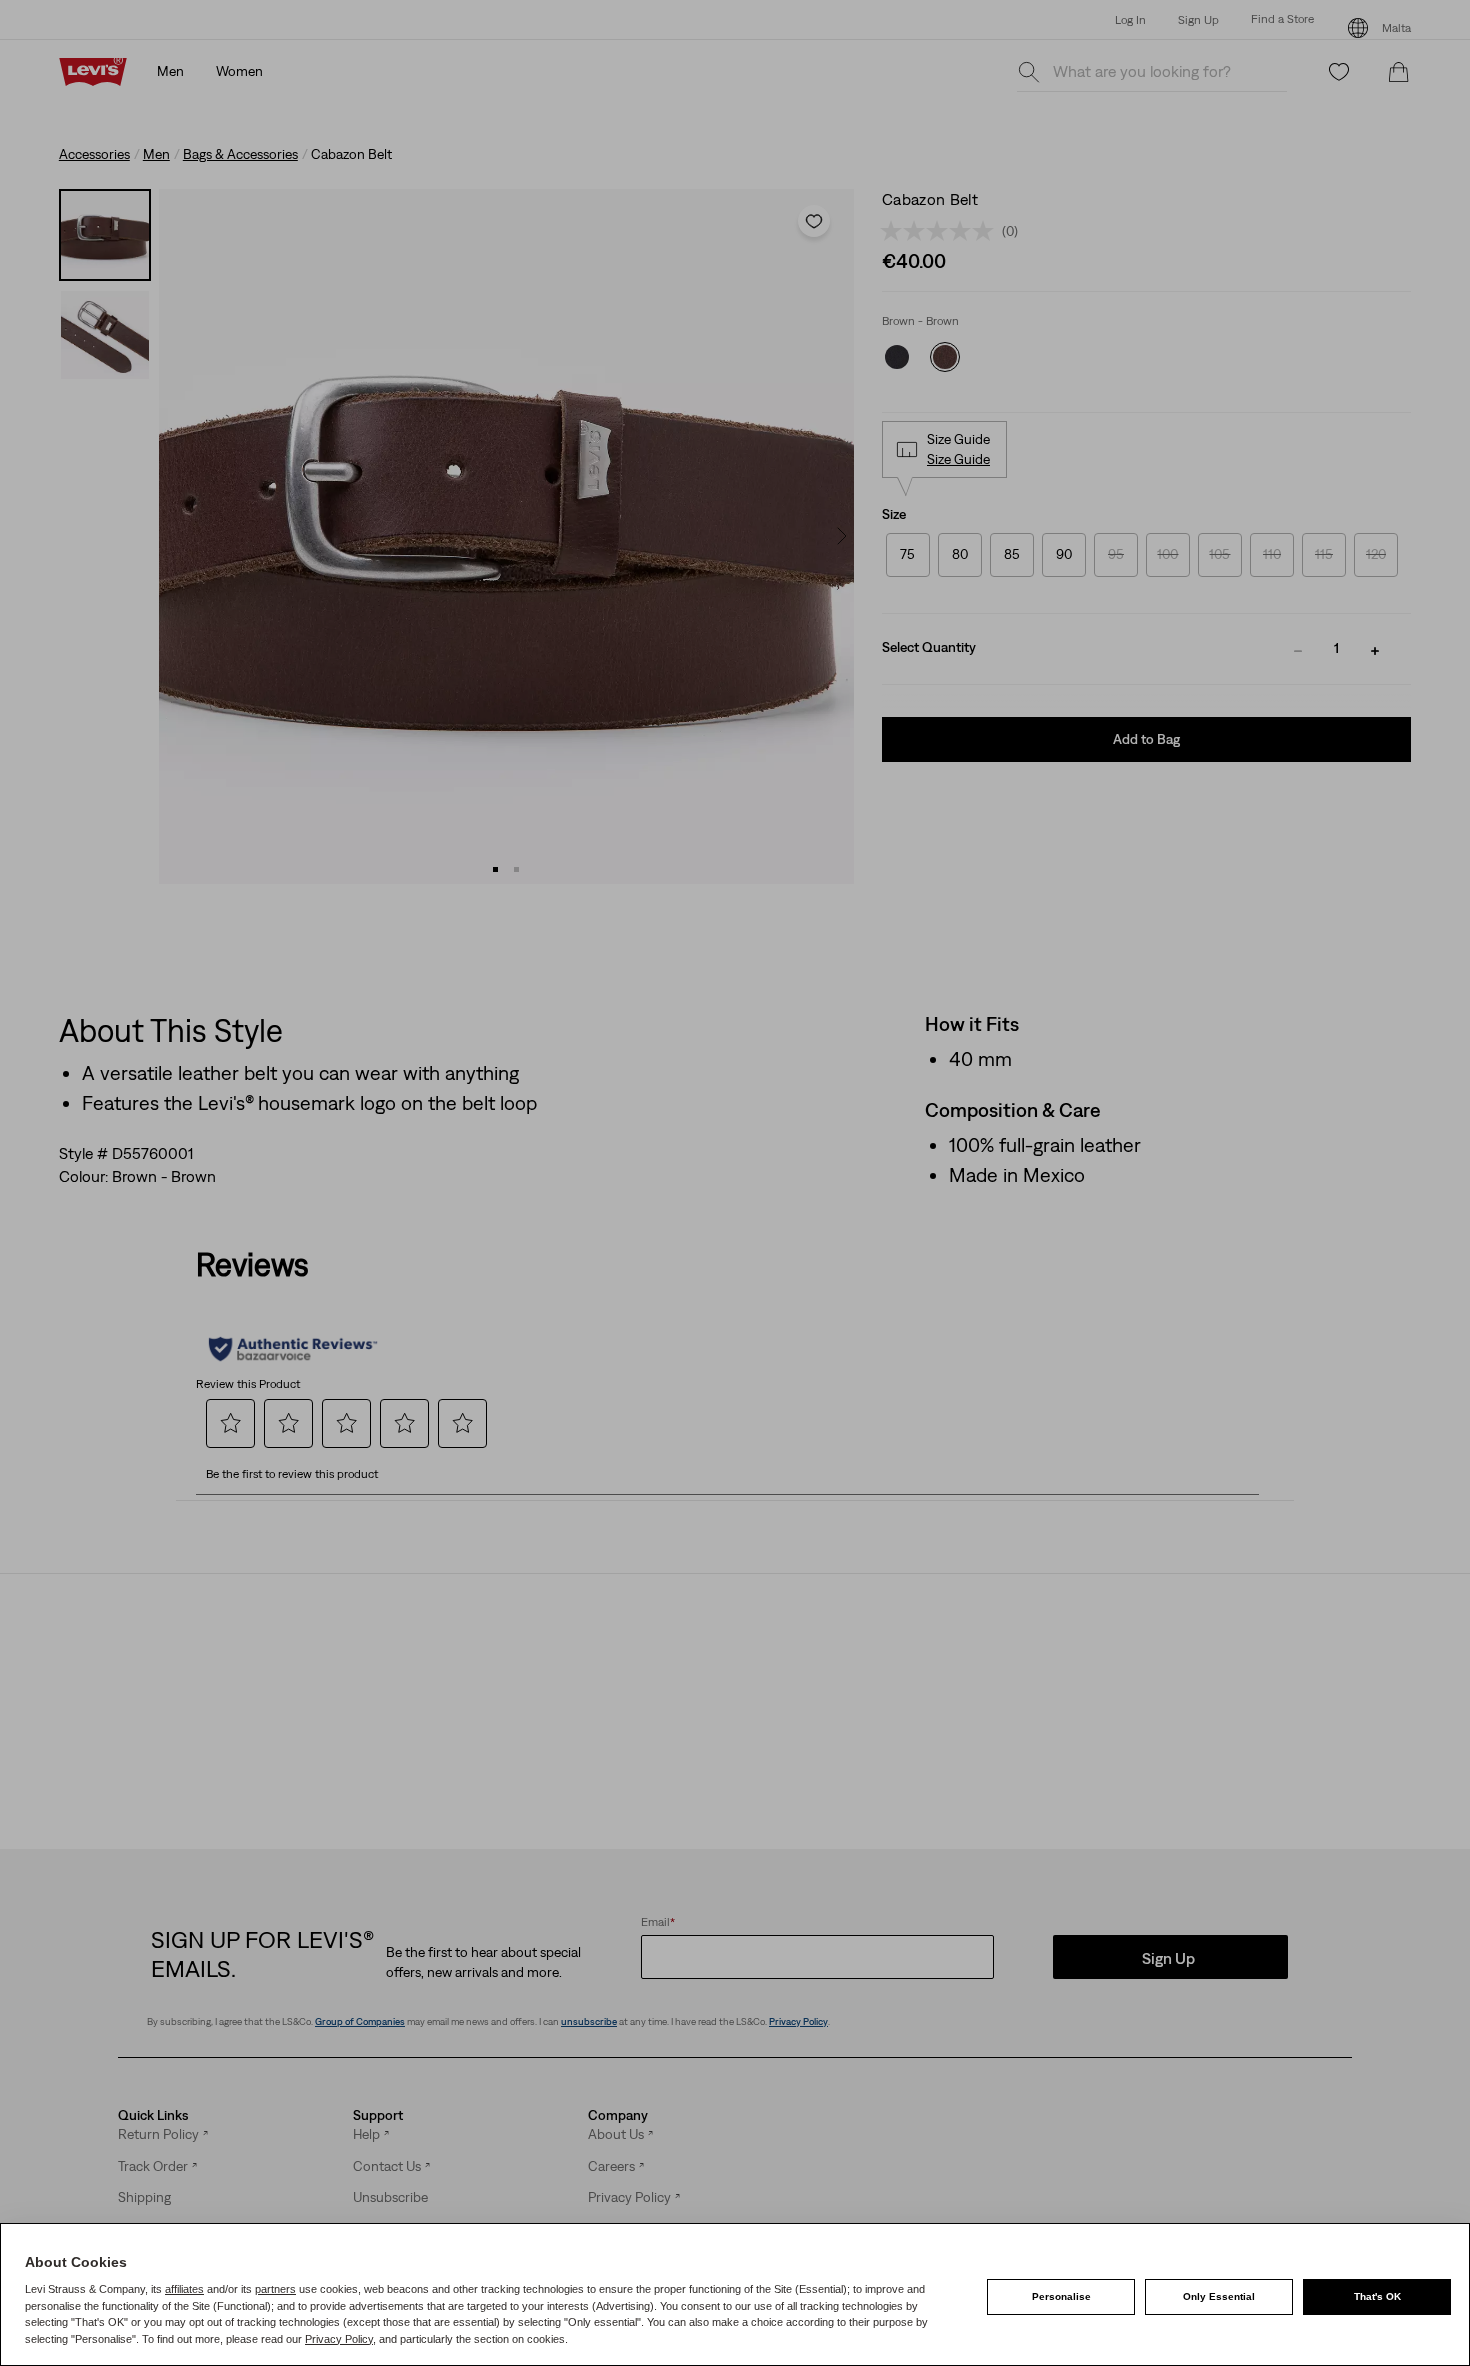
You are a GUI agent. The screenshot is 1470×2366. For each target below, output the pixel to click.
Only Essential (1219, 2296)
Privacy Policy (339, 2339)
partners (275, 2289)
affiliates (184, 2289)
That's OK (1377, 2296)
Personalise (1061, 2296)
